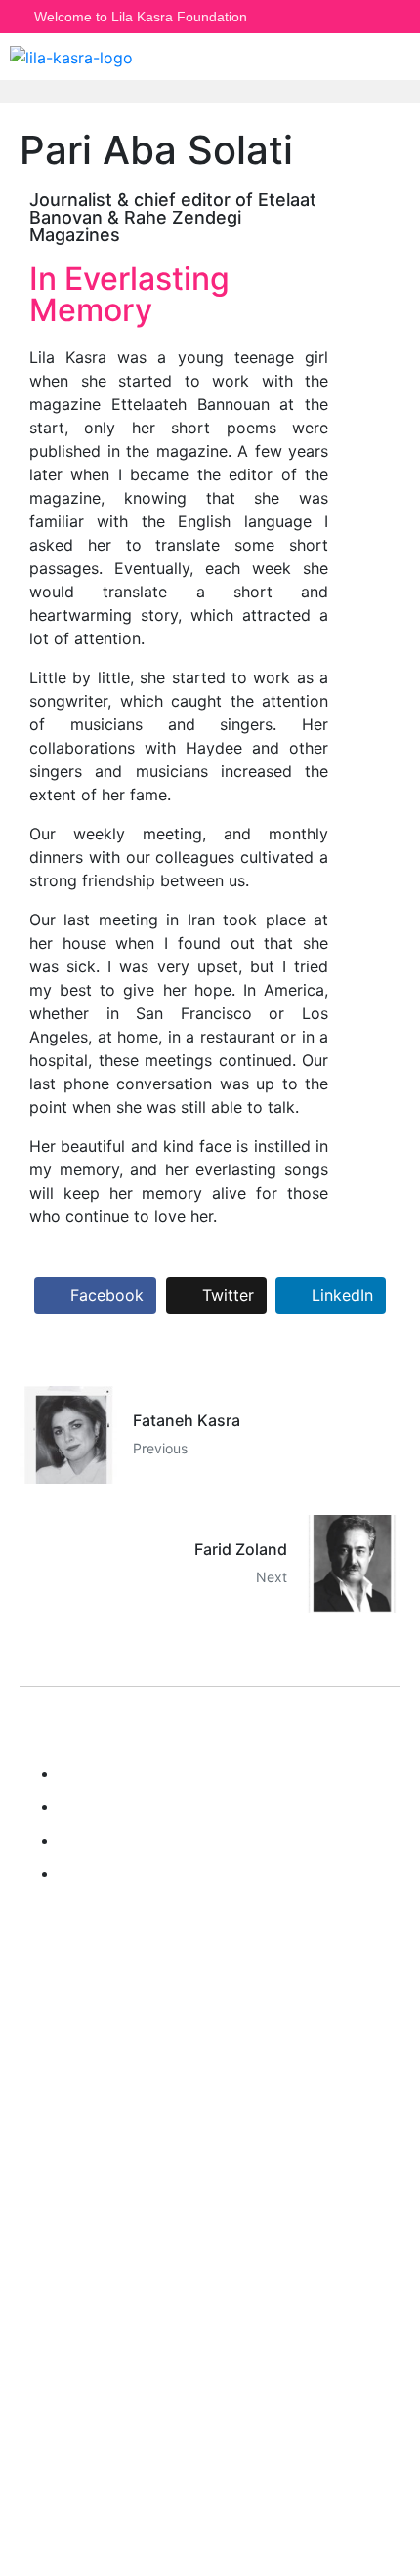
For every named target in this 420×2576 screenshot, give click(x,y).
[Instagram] (335, 17)
